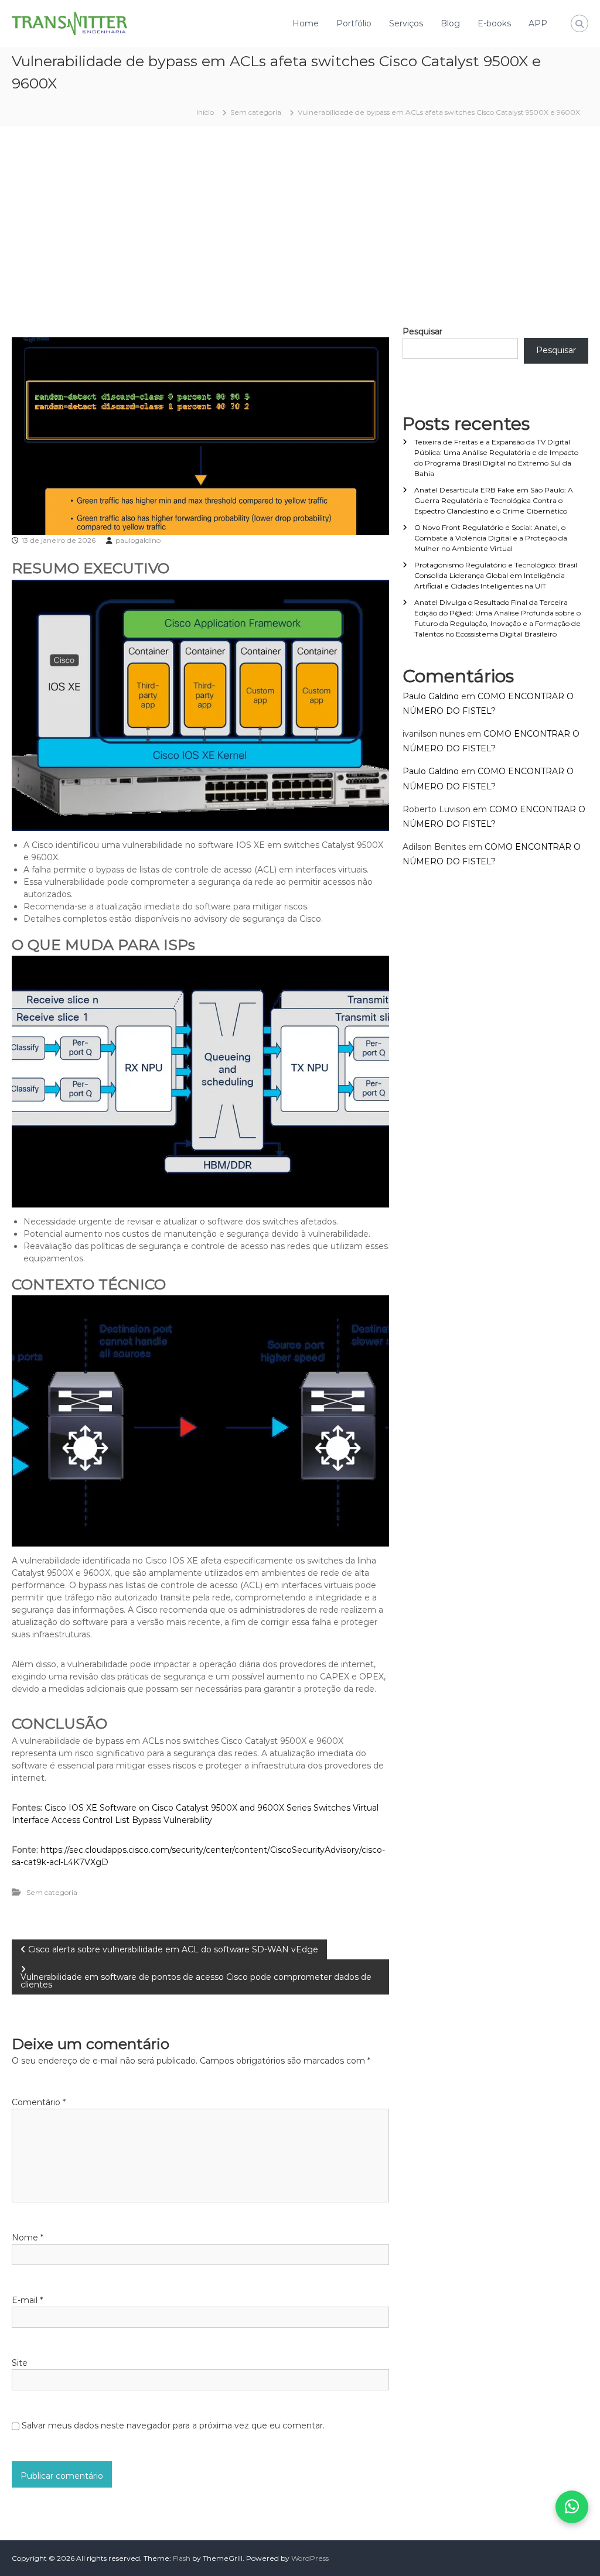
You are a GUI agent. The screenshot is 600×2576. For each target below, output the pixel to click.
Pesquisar (422, 331)
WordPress (310, 2558)
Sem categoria (256, 112)
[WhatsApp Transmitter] (572, 2507)
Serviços (406, 23)
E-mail (27, 2300)
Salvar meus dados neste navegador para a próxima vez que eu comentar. (173, 2426)
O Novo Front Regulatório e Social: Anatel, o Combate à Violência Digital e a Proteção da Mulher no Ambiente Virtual (491, 538)
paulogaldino (138, 540)
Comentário (39, 2102)
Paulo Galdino (431, 696)
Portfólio (354, 23)
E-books (494, 23)
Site (20, 2363)
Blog (450, 23)
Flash (182, 2558)
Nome (28, 2238)
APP (538, 23)
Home (306, 23)
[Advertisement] (300, 226)
